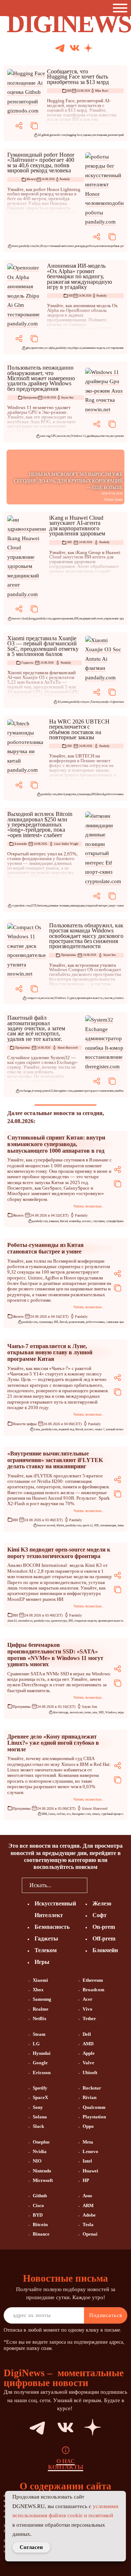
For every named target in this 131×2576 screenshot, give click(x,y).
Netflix (40, 2018)
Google (40, 2063)
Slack (38, 2126)
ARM (88, 2205)
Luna (37, 1429)
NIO (37, 2161)
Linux (52, 1814)
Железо (31, 179)
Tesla (88, 2224)
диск (73, 998)
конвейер (75, 1221)
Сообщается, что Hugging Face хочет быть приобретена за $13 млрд (78, 77)
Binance (41, 2234)
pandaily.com (27, 246)
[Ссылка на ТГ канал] (60, 48)
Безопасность (52, 1927)
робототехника (114, 794)
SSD (101, 1712)
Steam (39, 2034)
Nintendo (42, 2171)
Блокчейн (21, 844)
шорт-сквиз (116, 906)
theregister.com (63, 1091)
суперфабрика (115, 1221)
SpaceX (40, 2097)
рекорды (80, 246)
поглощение (100, 135)
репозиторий (116, 135)
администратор (83, 1091)
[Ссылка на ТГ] (28, 2427)
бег (38, 246)
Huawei (90, 2171)
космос (87, 1221)
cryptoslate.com (21, 906)
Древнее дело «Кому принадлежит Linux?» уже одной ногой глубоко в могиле (53, 1743)
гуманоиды (84, 794)
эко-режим (117, 436)
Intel (87, 2161)
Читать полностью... (89, 1206)
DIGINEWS (69, 24)
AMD (88, 2044)
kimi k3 (12, 1621)
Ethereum (93, 1980)
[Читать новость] (27, 92)
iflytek (60, 1525)
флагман (118, 702)
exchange (25, 1091)
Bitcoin (40, 2224)
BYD (38, 2215)
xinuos (96, 1814)
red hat (61, 1814)
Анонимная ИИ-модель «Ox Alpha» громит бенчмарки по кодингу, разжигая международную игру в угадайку (80, 276)
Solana (40, 2117)
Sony (38, 2107)
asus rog (45, 436)
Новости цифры (25, 1424)
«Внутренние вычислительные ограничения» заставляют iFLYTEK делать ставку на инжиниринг (55, 1460)
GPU (53, 436)
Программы (30, 398)
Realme (41, 2009)
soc (88, 702)
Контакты (66, 2467)
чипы (121, 1525)
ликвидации (77, 906)
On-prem (104, 1927)
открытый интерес (97, 906)
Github (40, 2196)
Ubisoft (90, 2073)
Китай (100, 794)
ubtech (61, 794)
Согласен (31, 2547)
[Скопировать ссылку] (34, 126)
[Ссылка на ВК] (75, 48)
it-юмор (37, 1091)
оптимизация (108, 1525)
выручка (71, 794)
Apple (89, 2053)
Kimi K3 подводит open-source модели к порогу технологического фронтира (59, 1553)
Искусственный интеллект (57, 246)
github (45, 135)
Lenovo (90, 2151)
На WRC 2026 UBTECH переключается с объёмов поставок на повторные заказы (79, 729)
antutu (65, 702)
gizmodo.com (58, 135)
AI (39, 135)
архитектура (59, 1621)
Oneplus (41, 2142)
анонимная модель (94, 348)
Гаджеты (27, 663)
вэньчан (54, 1221)
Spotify (40, 2088)
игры (121, 1712)
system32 (48, 1091)
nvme (88, 1712)
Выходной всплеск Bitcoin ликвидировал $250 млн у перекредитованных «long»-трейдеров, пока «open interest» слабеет (40, 825)
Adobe (89, 2215)
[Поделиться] (19, 126)
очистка (104, 436)
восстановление (103, 1091)
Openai (90, 2234)
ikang (32, 619)
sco (69, 1814)
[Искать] (116, 48)
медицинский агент (91, 619)
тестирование (115, 348)
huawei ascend (46, 1525)
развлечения (77, 1322)
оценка (87, 135)
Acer (88, 1999)
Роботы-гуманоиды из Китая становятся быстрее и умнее (45, 1248)
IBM (44, 1814)
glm (28, 348)
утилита (119, 998)
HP (86, 2180)
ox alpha (50, 348)
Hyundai (42, 2053)
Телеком (46, 1950)
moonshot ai (25, 1621)
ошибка (119, 1091)
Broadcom (94, 1990)
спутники (99, 1221)
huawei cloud (20, 619)
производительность (90, 998)
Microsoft (43, 2180)
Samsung (42, 1999)
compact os (33, 998)
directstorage (61, 1712)
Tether (89, 2018)
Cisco (38, 2205)
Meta (88, 2142)
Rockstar (92, 2088)
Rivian (90, 2097)
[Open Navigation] (122, 8)
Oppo (88, 2126)
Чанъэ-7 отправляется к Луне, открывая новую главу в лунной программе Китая (50, 1352)
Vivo (88, 2009)
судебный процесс (112, 1814)
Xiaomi (95, 702)
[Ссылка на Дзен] (88, 49)
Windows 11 (78, 436)
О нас (66, 2461)
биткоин (42, 906)
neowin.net (64, 436)
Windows (111, 1712)
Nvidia (40, 2151)
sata (95, 1712)
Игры (42, 1962)
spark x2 (88, 1525)
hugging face (74, 135)
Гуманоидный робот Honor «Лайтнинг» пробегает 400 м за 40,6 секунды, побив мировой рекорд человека (41, 163)
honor (15, 246)
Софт (100, 1915)
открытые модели (85, 1621)
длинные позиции (59, 906)
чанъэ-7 (100, 1429)
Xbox (38, 1990)
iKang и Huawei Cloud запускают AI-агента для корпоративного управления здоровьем (77, 526)
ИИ (69, 91)
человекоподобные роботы (113, 246)
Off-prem (104, 1938)
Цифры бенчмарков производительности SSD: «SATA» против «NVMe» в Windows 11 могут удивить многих (55, 1655)
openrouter (37, 348)
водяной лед (66, 1429)
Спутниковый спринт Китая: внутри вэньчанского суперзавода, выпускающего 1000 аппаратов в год (56, 1144)
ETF (34, 906)
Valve (88, 2063)
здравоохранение (63, 619)
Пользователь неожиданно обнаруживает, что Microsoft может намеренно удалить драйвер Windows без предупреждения (41, 378)
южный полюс (115, 1429)
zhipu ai (77, 348)
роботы (91, 246)
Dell (87, 2034)
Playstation (94, 2117)
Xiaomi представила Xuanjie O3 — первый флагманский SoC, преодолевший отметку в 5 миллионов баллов (43, 646)
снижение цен (115, 1322)
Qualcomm (94, 2107)
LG (36, 2044)
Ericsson (42, 2073)
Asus (87, 2196)
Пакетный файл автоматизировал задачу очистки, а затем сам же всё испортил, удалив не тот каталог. (36, 1028)
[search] (98, 1885)
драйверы (93, 436)
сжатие (108, 998)
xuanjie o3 (106, 702)
